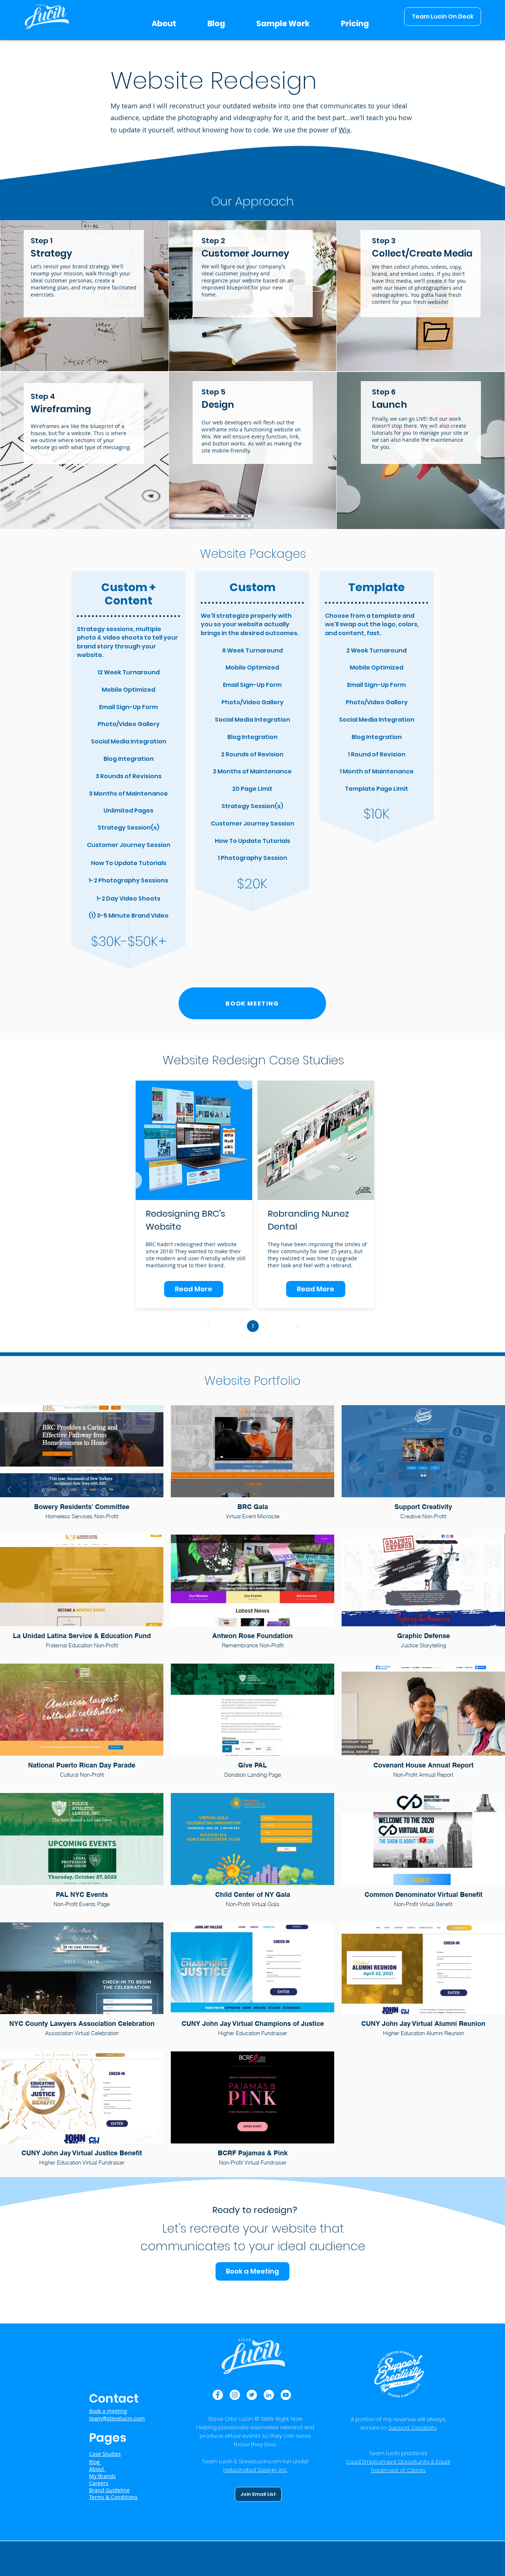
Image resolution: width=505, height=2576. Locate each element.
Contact (114, 2398)
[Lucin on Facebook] (218, 2395)
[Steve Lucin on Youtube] (286, 2395)
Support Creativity (412, 2428)
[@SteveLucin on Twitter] (252, 2395)
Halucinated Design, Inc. (255, 2470)
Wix (344, 130)
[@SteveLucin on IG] (235, 2395)
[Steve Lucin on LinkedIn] (269, 2395)
